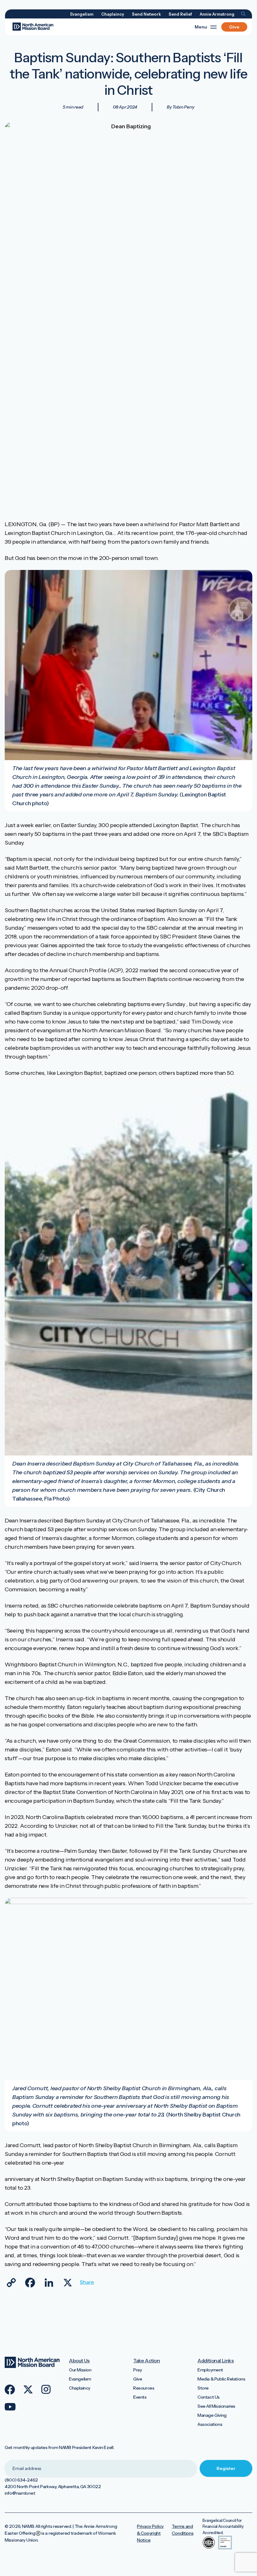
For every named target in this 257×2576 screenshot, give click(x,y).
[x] (28, 2390)
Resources (144, 2388)
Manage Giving (212, 2415)
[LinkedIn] (49, 2283)
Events (140, 2397)
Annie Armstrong (217, 14)
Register (226, 2468)
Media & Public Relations (221, 2379)
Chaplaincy (113, 14)
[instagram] (46, 2389)
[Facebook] (30, 2283)
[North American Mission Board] (33, 27)
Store (203, 2388)
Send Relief (180, 14)
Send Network (146, 14)
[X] (68, 2283)
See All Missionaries (216, 2406)
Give (234, 27)
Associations (210, 2424)
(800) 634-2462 (21, 2480)
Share (87, 2282)
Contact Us (209, 2397)
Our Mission (80, 2370)
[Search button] (243, 14)
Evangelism (82, 14)
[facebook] (10, 2390)
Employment (210, 2370)
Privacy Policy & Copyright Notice (150, 2533)
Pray (137, 2370)
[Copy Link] (11, 2283)
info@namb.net (20, 2493)
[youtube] (10, 2407)
